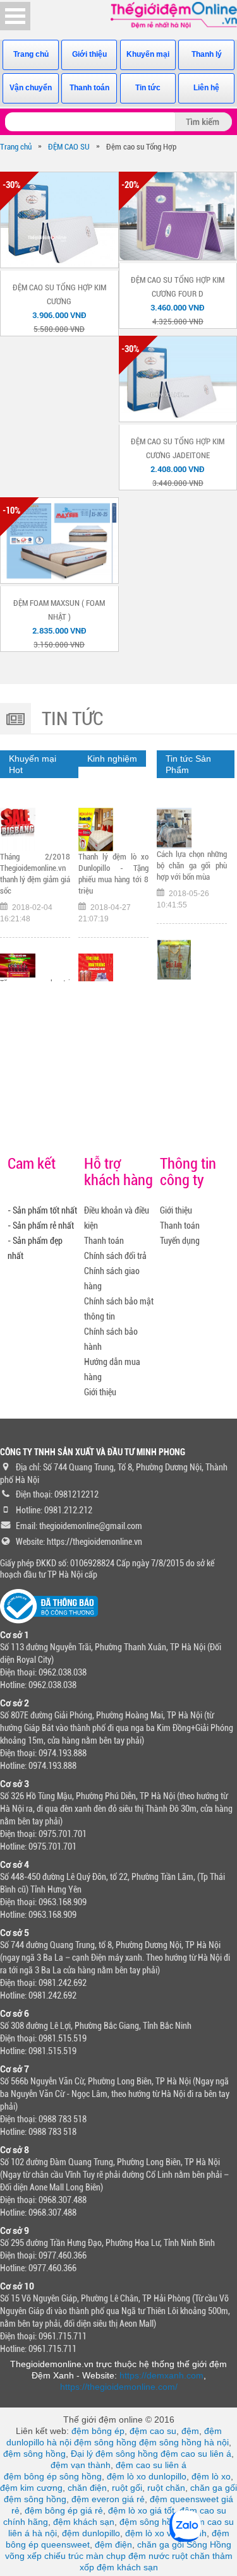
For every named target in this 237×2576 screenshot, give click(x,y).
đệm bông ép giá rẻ (64, 2510)
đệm (190, 2431)
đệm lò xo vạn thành (166, 2533)
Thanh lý (207, 54)
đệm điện (113, 2544)
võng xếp (23, 2556)
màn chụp (106, 2556)
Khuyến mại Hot (33, 764)
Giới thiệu (89, 54)
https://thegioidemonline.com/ (119, 2387)
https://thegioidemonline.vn (94, 1542)
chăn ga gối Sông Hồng (184, 2544)
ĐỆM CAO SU (69, 147)
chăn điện (87, 2488)
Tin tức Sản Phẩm (188, 764)
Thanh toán (89, 88)
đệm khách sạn (84, 2522)
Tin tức (148, 88)
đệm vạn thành (81, 2465)
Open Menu (15, 16)
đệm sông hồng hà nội (184, 2442)
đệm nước (149, 2556)
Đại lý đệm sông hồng (114, 2454)
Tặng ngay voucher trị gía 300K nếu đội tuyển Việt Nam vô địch (35, 859)
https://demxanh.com (161, 2375)
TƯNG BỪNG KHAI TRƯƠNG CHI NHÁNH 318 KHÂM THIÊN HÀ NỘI (113, 878)
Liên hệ (206, 88)
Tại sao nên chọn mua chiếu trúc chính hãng (192, 864)
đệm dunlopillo (91, 2533)
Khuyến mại (148, 54)
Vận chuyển (31, 88)
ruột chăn (166, 2488)
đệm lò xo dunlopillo (147, 2476)
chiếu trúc (64, 2556)
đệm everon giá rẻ (108, 2499)
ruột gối (127, 2488)
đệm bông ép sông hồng (53, 2476)
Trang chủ (31, 54)
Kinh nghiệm (112, 759)
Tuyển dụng (180, 1241)
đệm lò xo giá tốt (141, 2510)
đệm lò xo (211, 2476)
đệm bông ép (98, 2431)
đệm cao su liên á (196, 2454)
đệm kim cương (31, 2488)
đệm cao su (153, 2431)
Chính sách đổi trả (115, 1256)
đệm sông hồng (105, 2442)
